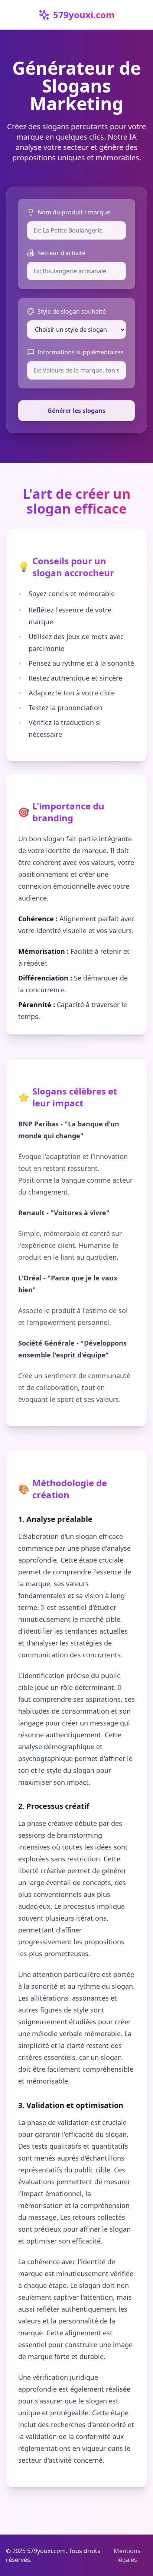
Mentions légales (127, 2555)
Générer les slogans (76, 411)
